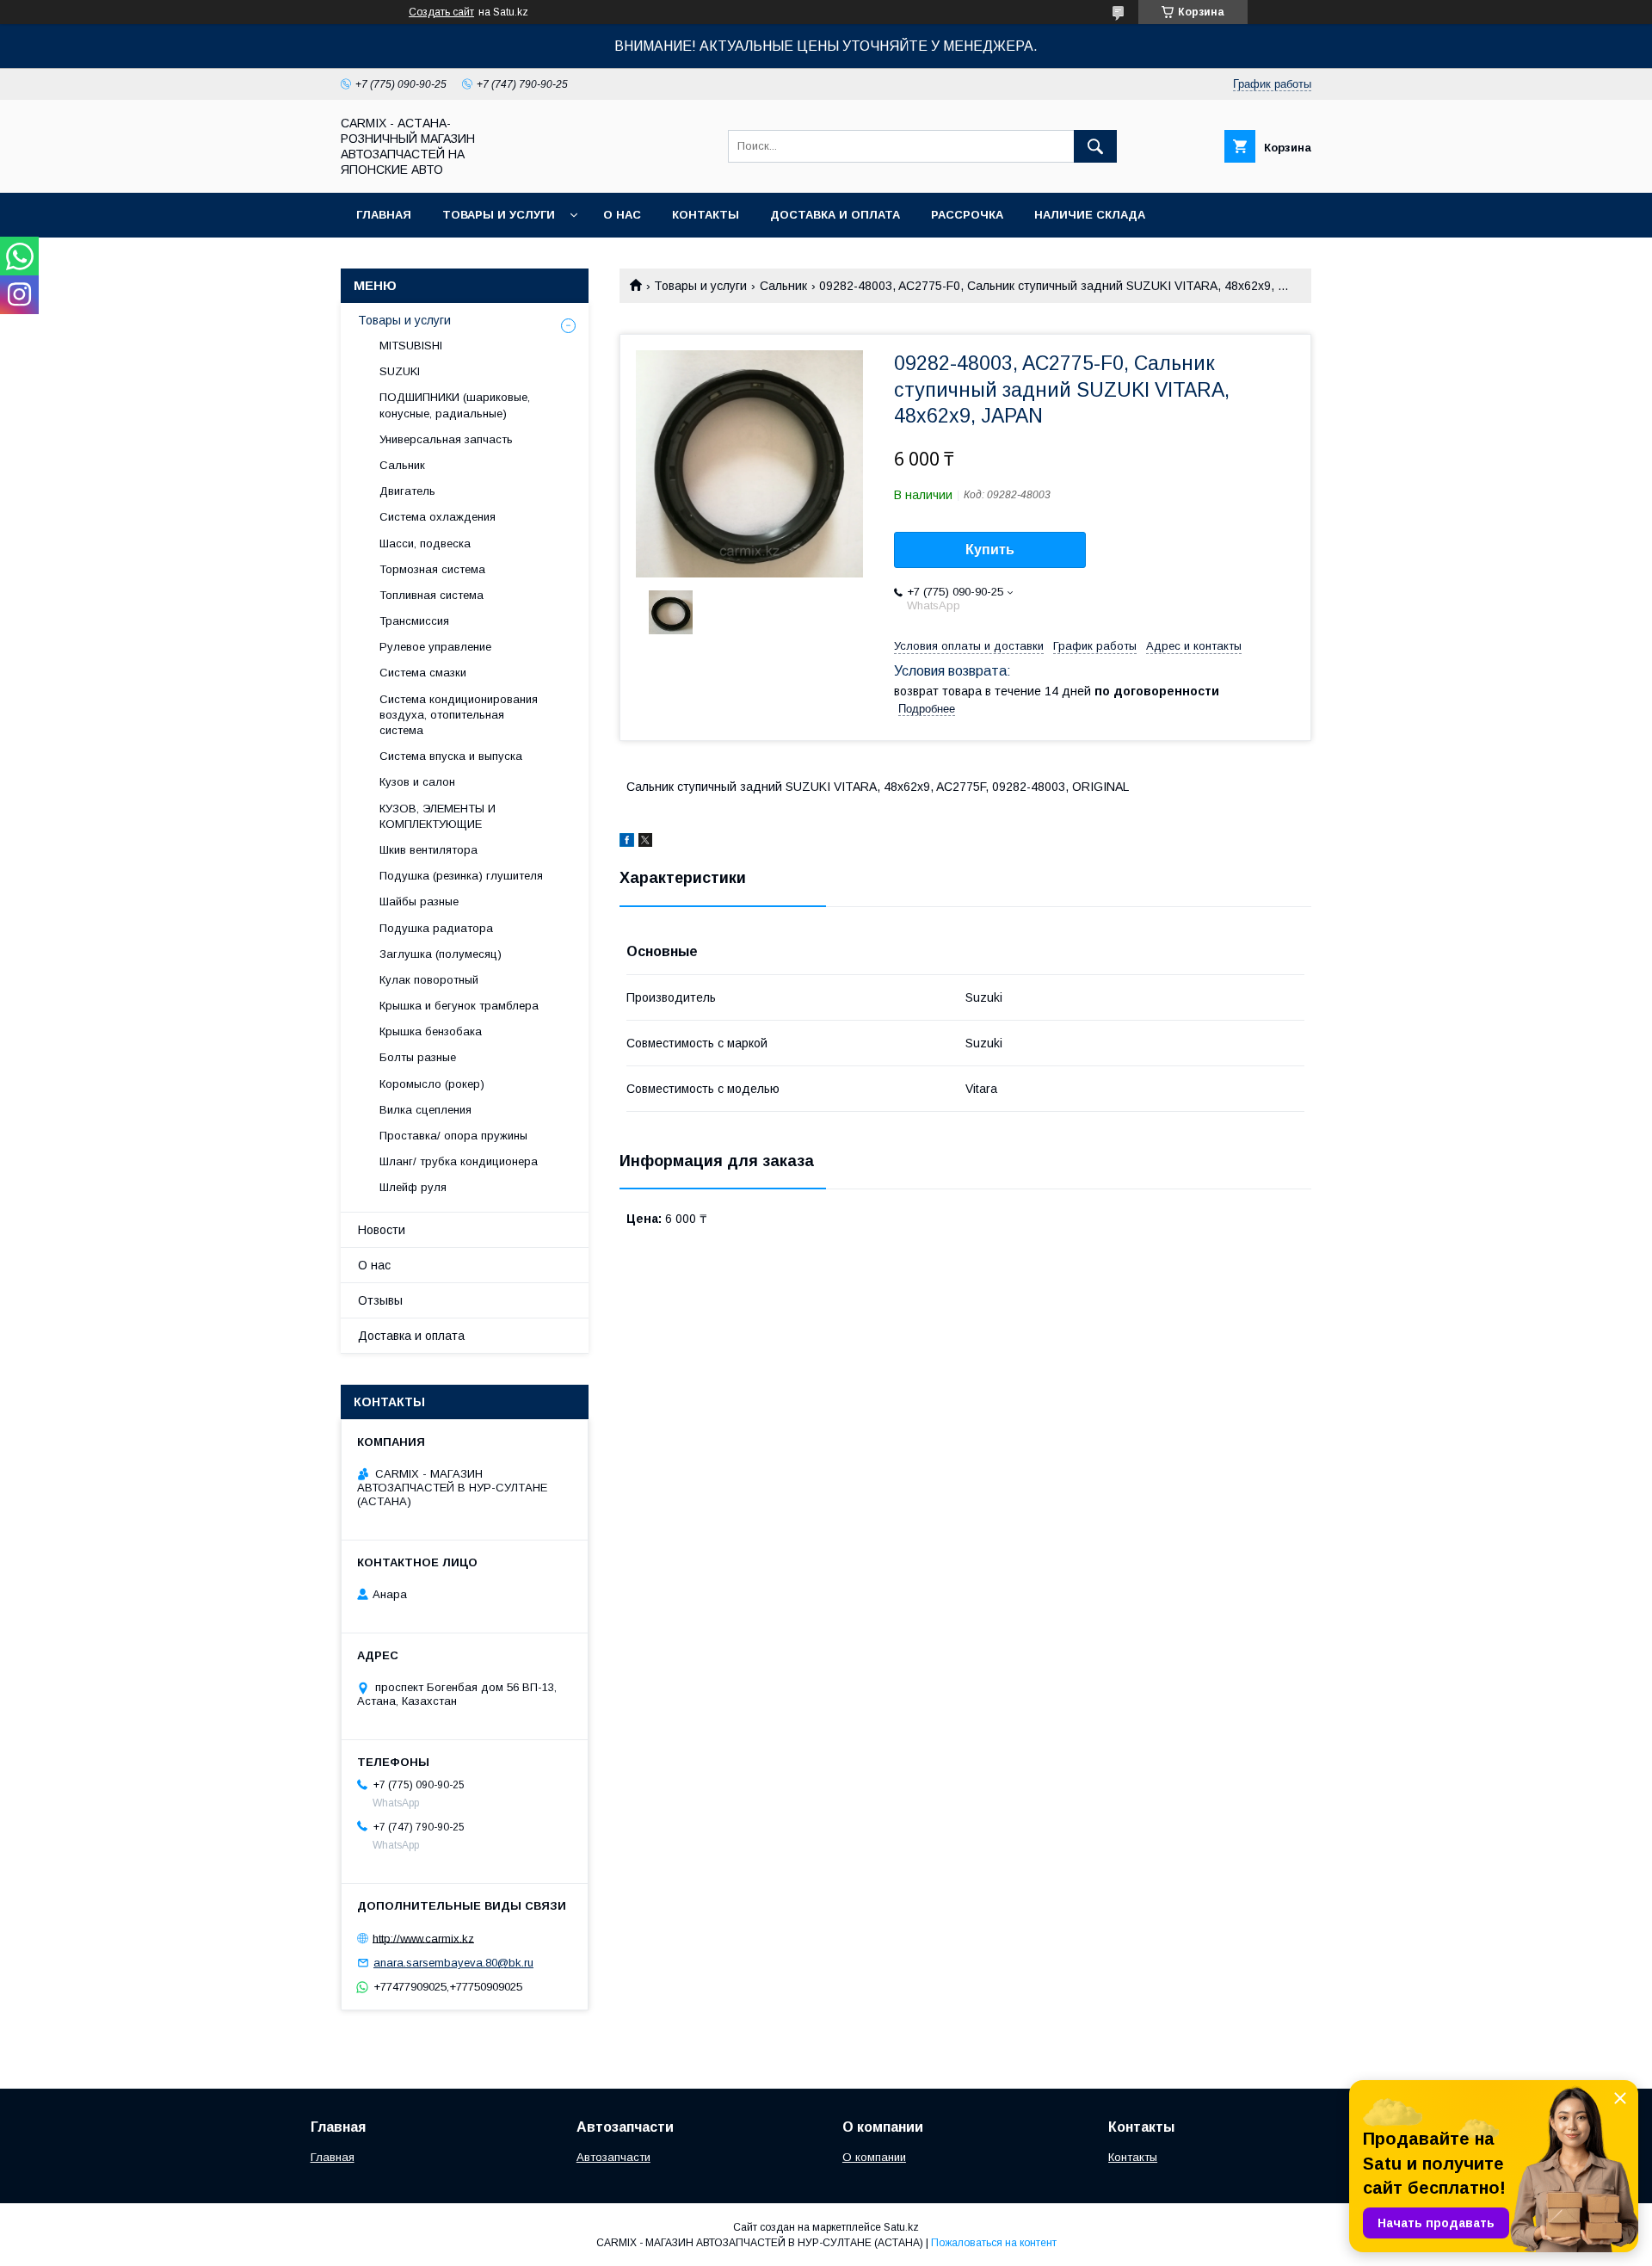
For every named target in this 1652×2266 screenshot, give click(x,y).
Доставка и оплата (835, 215)
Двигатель (407, 491)
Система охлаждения (438, 517)
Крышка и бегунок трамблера (459, 1006)
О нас (622, 215)
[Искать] (1095, 146)
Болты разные (418, 1057)
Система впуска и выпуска (451, 756)
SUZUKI (400, 371)
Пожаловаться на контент (994, 2243)
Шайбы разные (419, 901)
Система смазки (423, 673)
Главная (384, 215)
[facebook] (627, 843)
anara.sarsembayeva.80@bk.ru (453, 1963)
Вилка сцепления (425, 1110)
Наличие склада (1090, 215)
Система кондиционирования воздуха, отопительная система (459, 715)
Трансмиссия (414, 621)
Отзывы (380, 1300)
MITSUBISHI (411, 346)
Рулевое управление (435, 647)
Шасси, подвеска (425, 543)
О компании (874, 2157)
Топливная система (431, 595)
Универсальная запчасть (446, 439)
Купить (990, 550)
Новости (382, 1230)
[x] (645, 843)
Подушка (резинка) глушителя (461, 876)
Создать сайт (441, 12)
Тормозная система (432, 569)
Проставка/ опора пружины (453, 1136)
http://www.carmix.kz (423, 1938)
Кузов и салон (417, 782)
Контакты (706, 215)
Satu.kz (901, 2227)
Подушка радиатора (436, 928)
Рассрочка (967, 215)
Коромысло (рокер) (432, 1084)
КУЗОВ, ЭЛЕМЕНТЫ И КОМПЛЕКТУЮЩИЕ (438, 816)
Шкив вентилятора (428, 850)
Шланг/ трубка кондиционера (459, 1161)
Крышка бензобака (431, 1031)
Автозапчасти (613, 2157)
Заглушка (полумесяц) (441, 954)
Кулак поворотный (429, 980)
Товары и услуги (499, 215)
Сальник (783, 286)
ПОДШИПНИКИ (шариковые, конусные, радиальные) (455, 405)
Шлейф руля (413, 1187)
